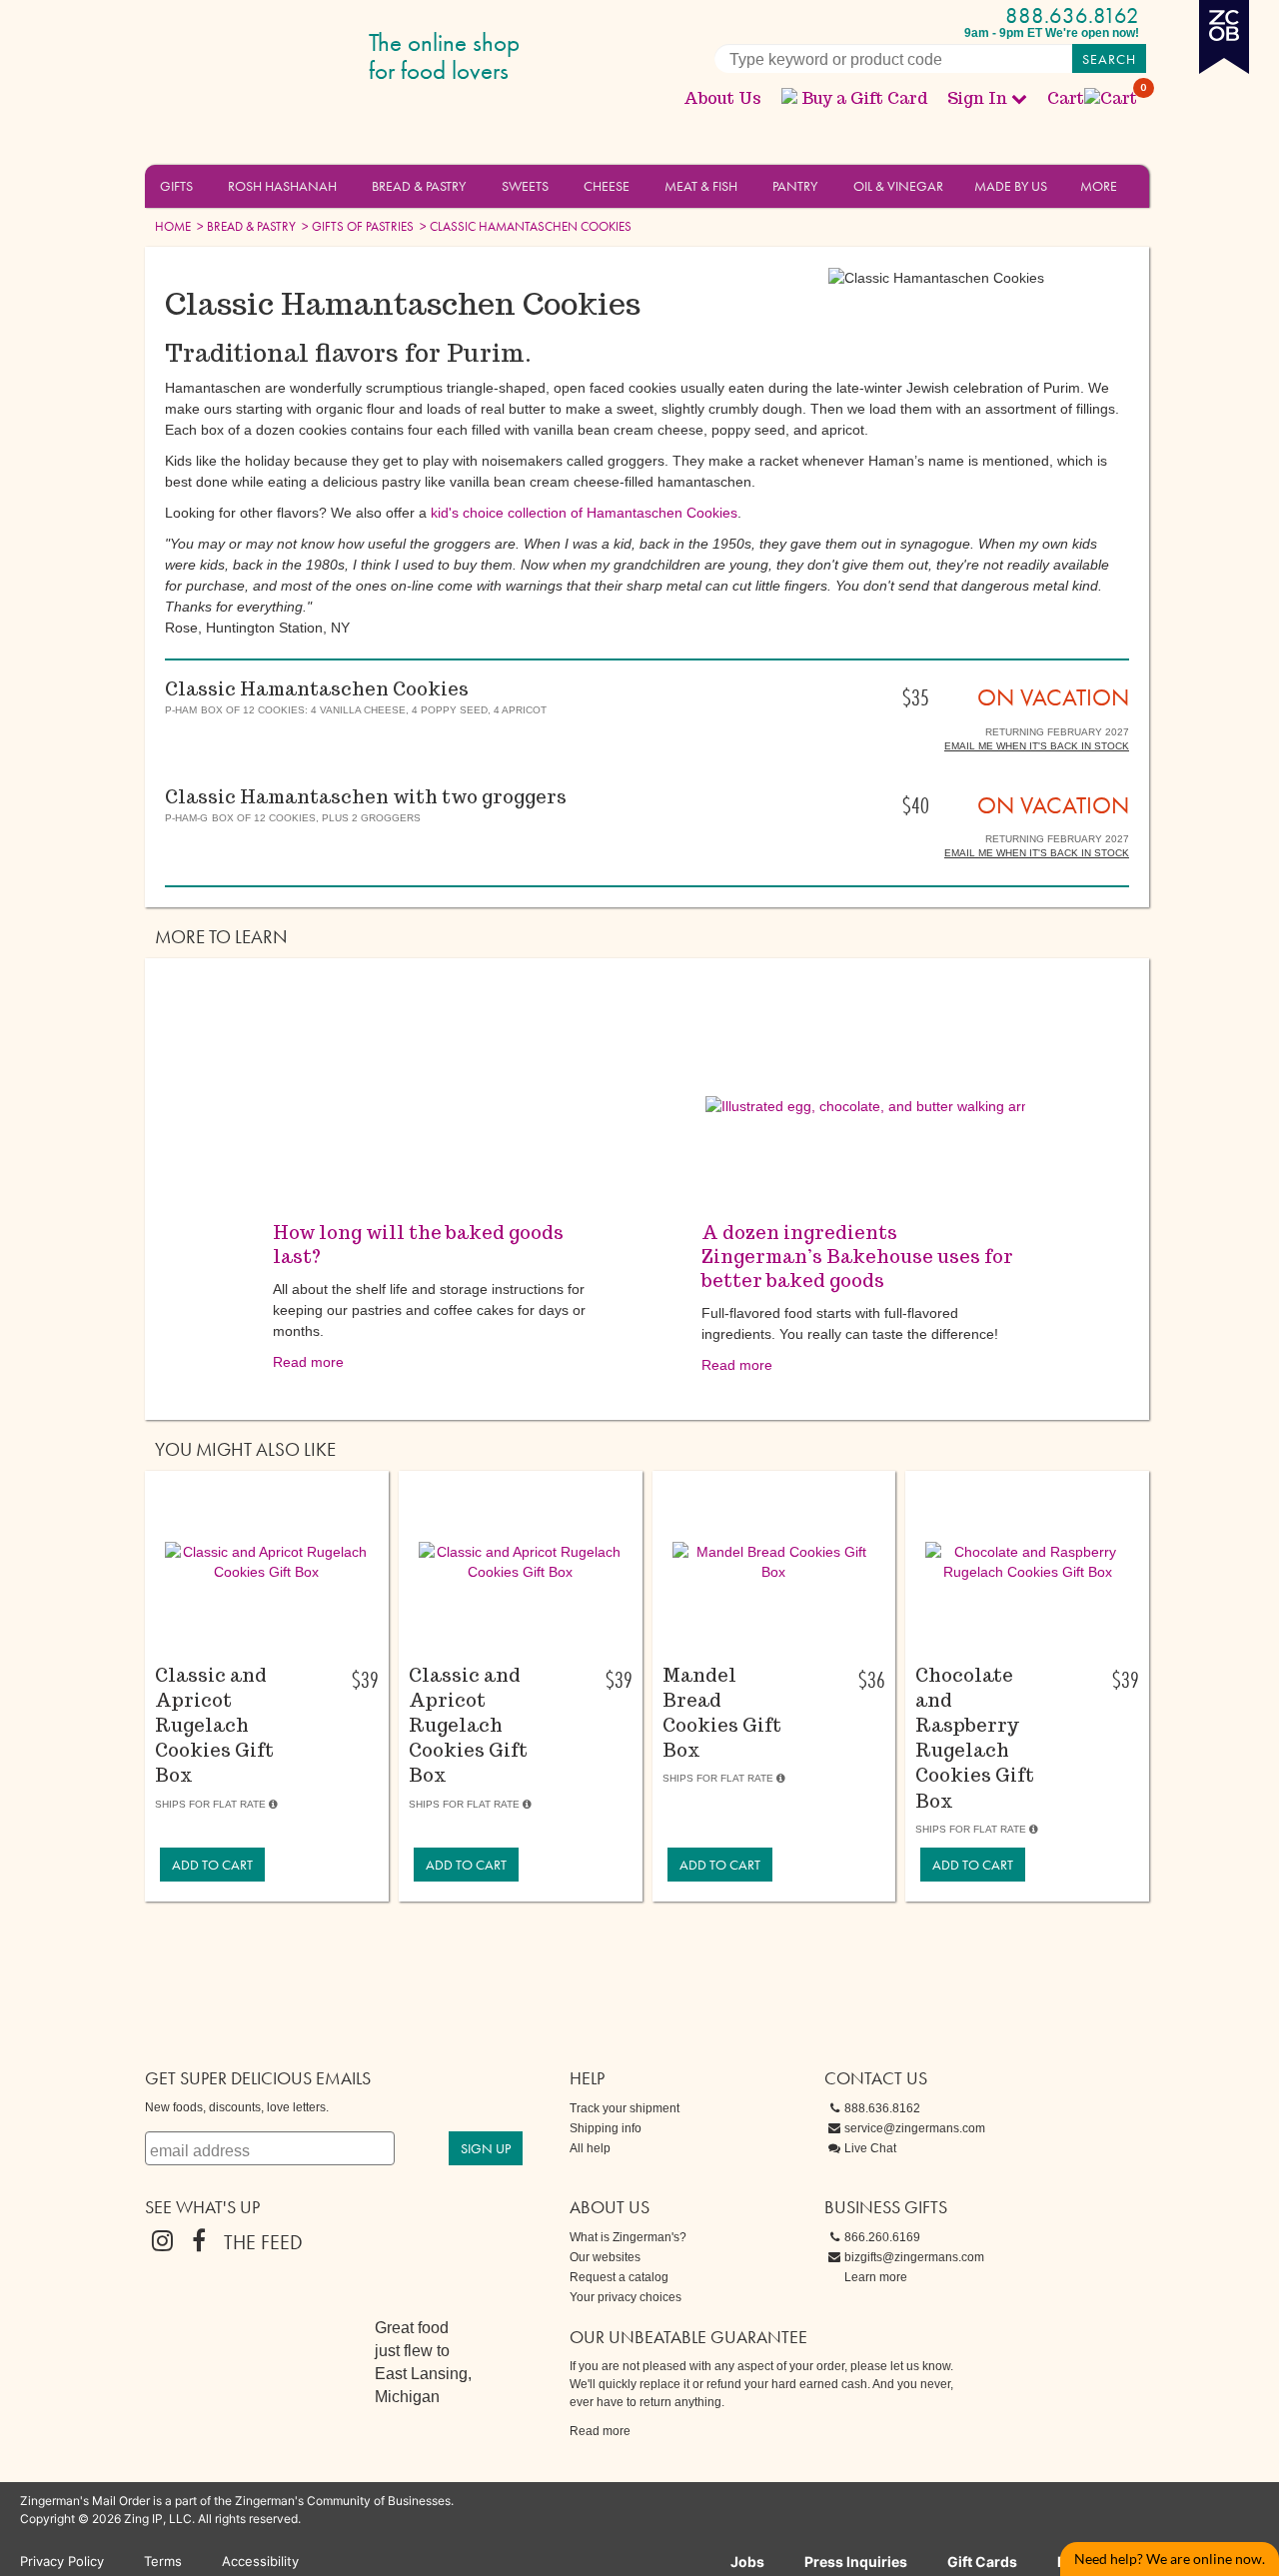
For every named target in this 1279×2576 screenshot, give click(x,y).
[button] (204, 185)
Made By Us (1011, 186)
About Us (722, 98)
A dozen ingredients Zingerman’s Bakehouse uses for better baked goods (857, 1257)
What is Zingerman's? (628, 2237)
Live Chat (870, 2148)
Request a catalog (619, 2277)
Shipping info (606, 2128)
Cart (1093, 98)
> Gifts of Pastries (356, 226)
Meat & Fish (701, 186)
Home (173, 226)
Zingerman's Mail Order (300, 57)
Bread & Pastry (419, 186)
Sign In (977, 98)
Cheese (607, 186)
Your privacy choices (626, 2297)
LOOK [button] (255, 1656)
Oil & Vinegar (898, 186)
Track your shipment (625, 2108)
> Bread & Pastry (245, 226)
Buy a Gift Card (864, 98)
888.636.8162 (1072, 15)
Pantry (795, 186)
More (1099, 186)
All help (590, 2148)
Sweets (525, 186)
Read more (308, 1362)
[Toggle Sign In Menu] (1019, 98)
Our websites (605, 2257)
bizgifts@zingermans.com (914, 2257)
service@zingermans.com (915, 2128)
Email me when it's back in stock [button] (1037, 746)
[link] (212, 1865)
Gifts (176, 186)
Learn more (876, 2277)
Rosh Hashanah (282, 186)
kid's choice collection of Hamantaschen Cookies (584, 513)
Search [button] (1109, 59)
